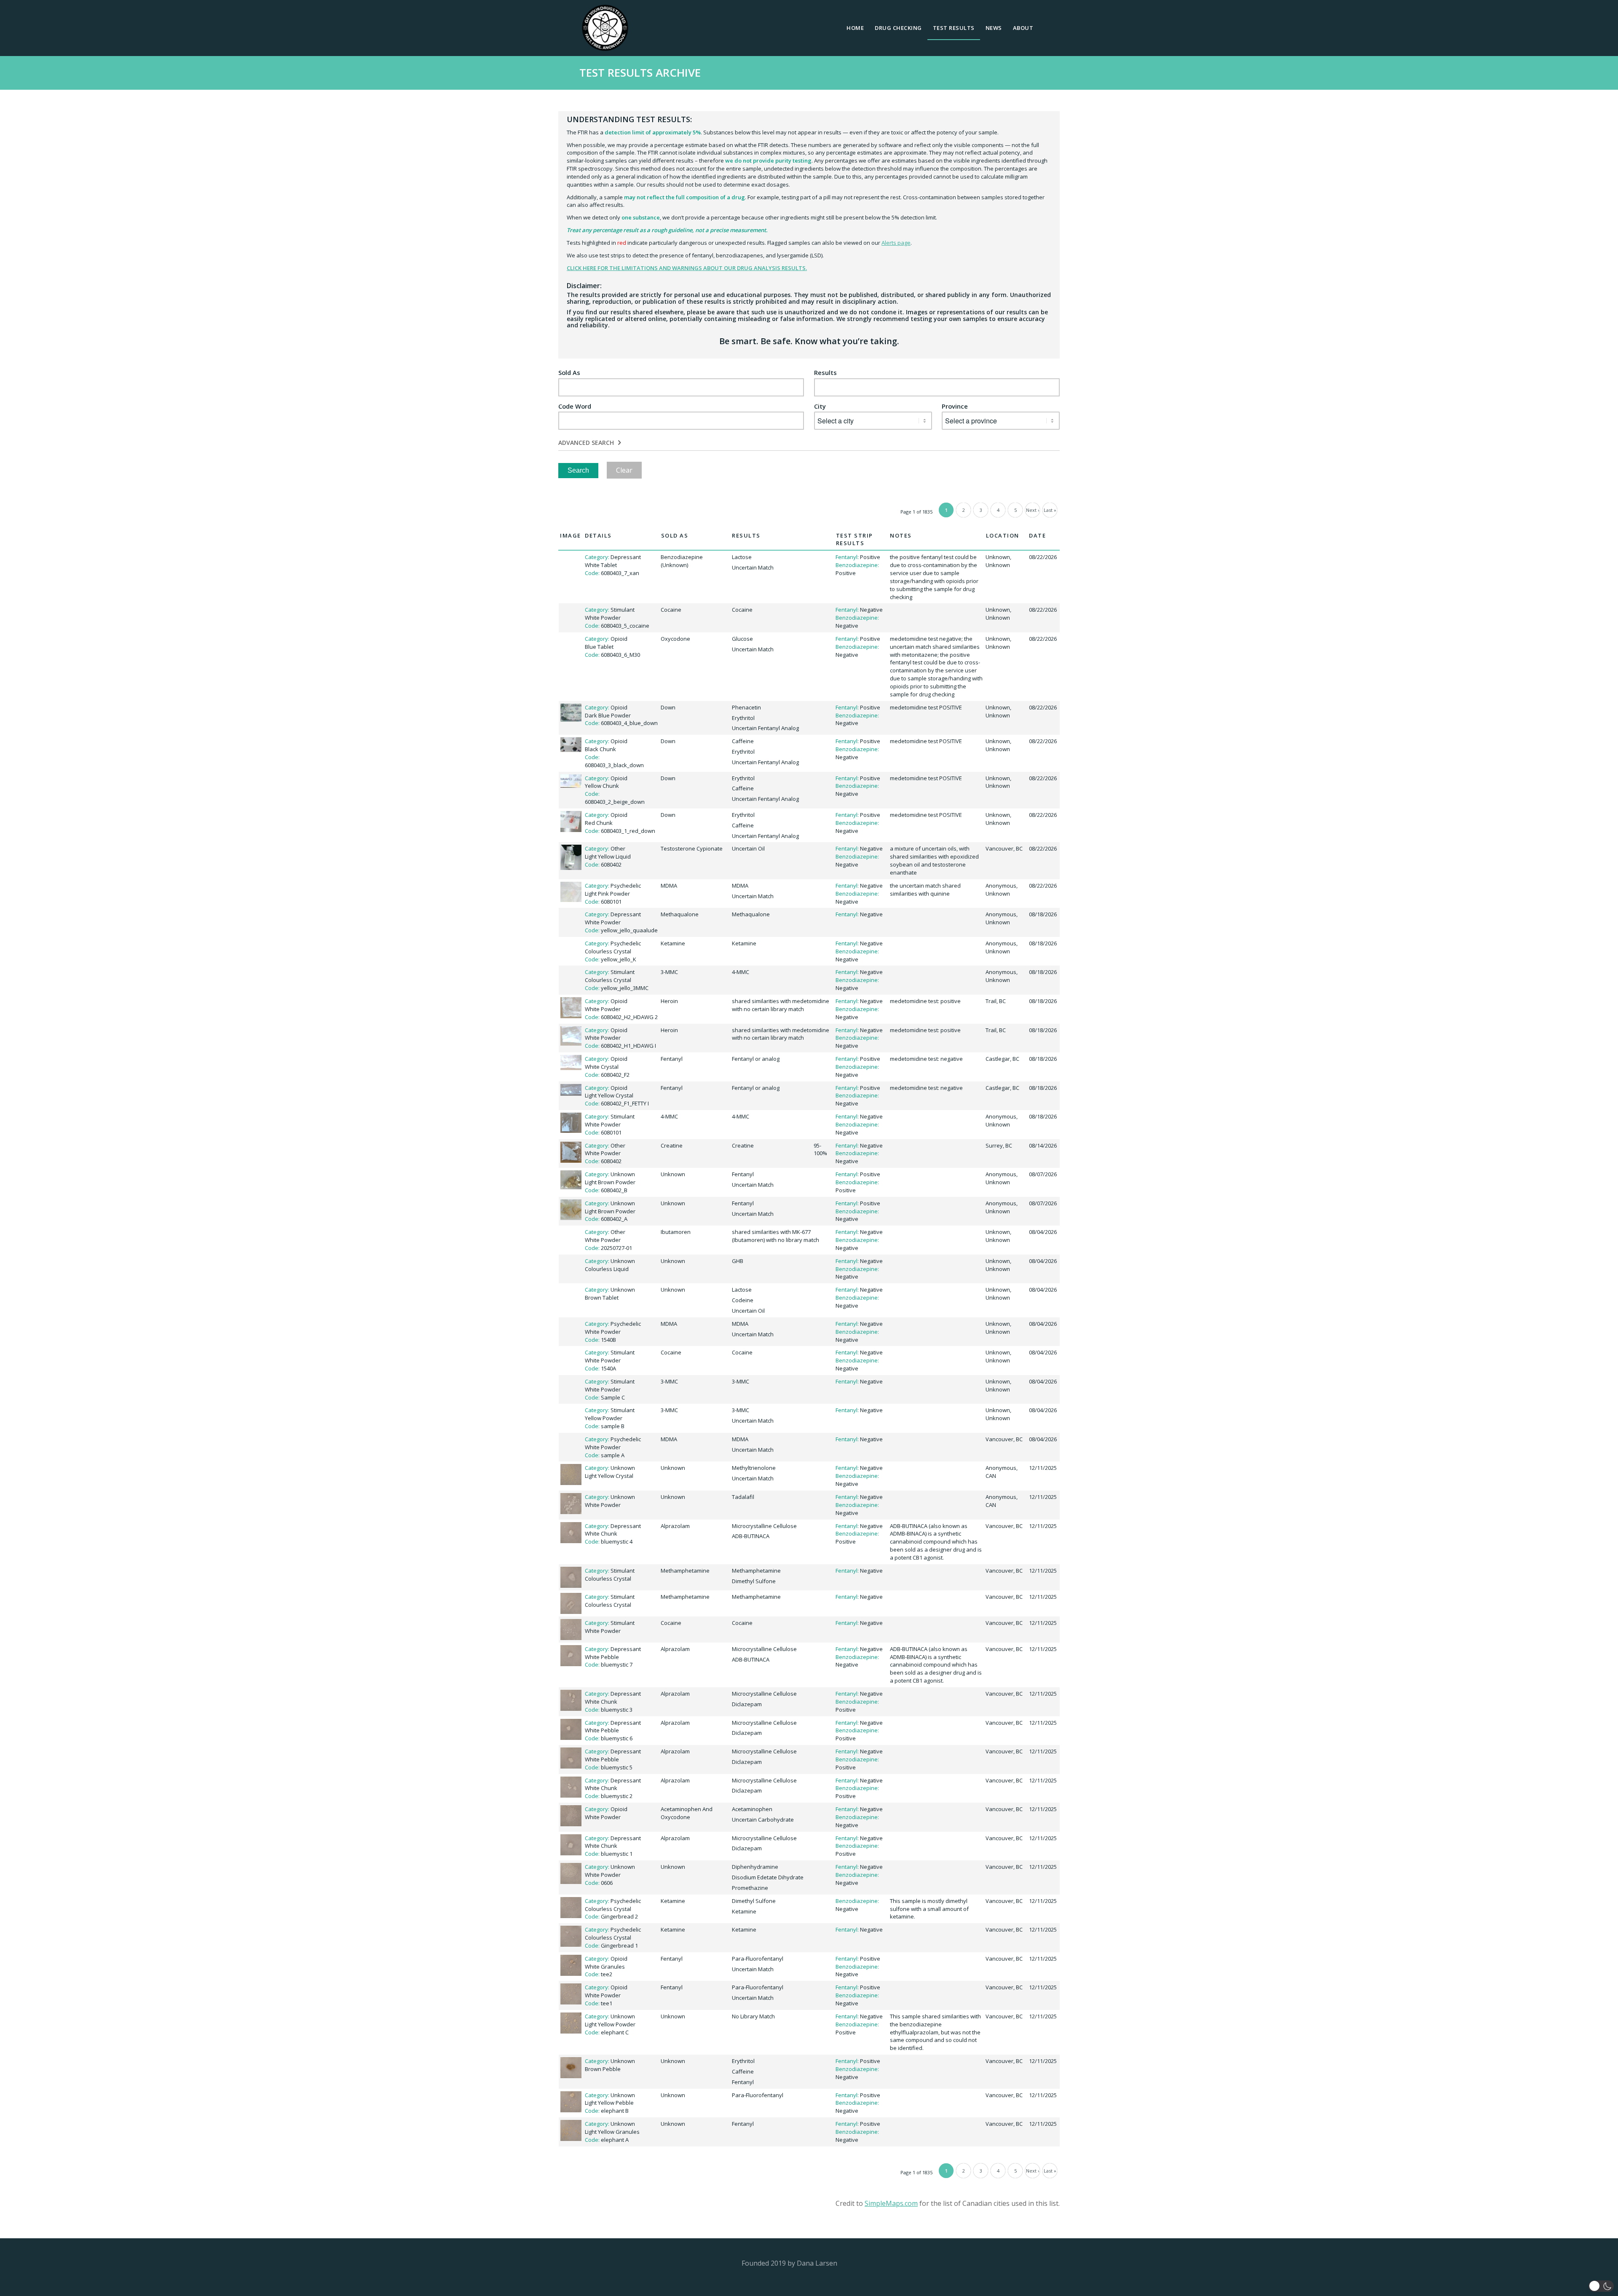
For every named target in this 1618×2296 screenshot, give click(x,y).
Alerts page (896, 243)
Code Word (575, 406)
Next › (1033, 510)
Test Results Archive (640, 72)
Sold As (569, 373)
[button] (1601, 2286)
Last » (1050, 510)
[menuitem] (855, 28)
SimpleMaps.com (891, 2203)
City (820, 406)
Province (955, 406)
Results (825, 373)
